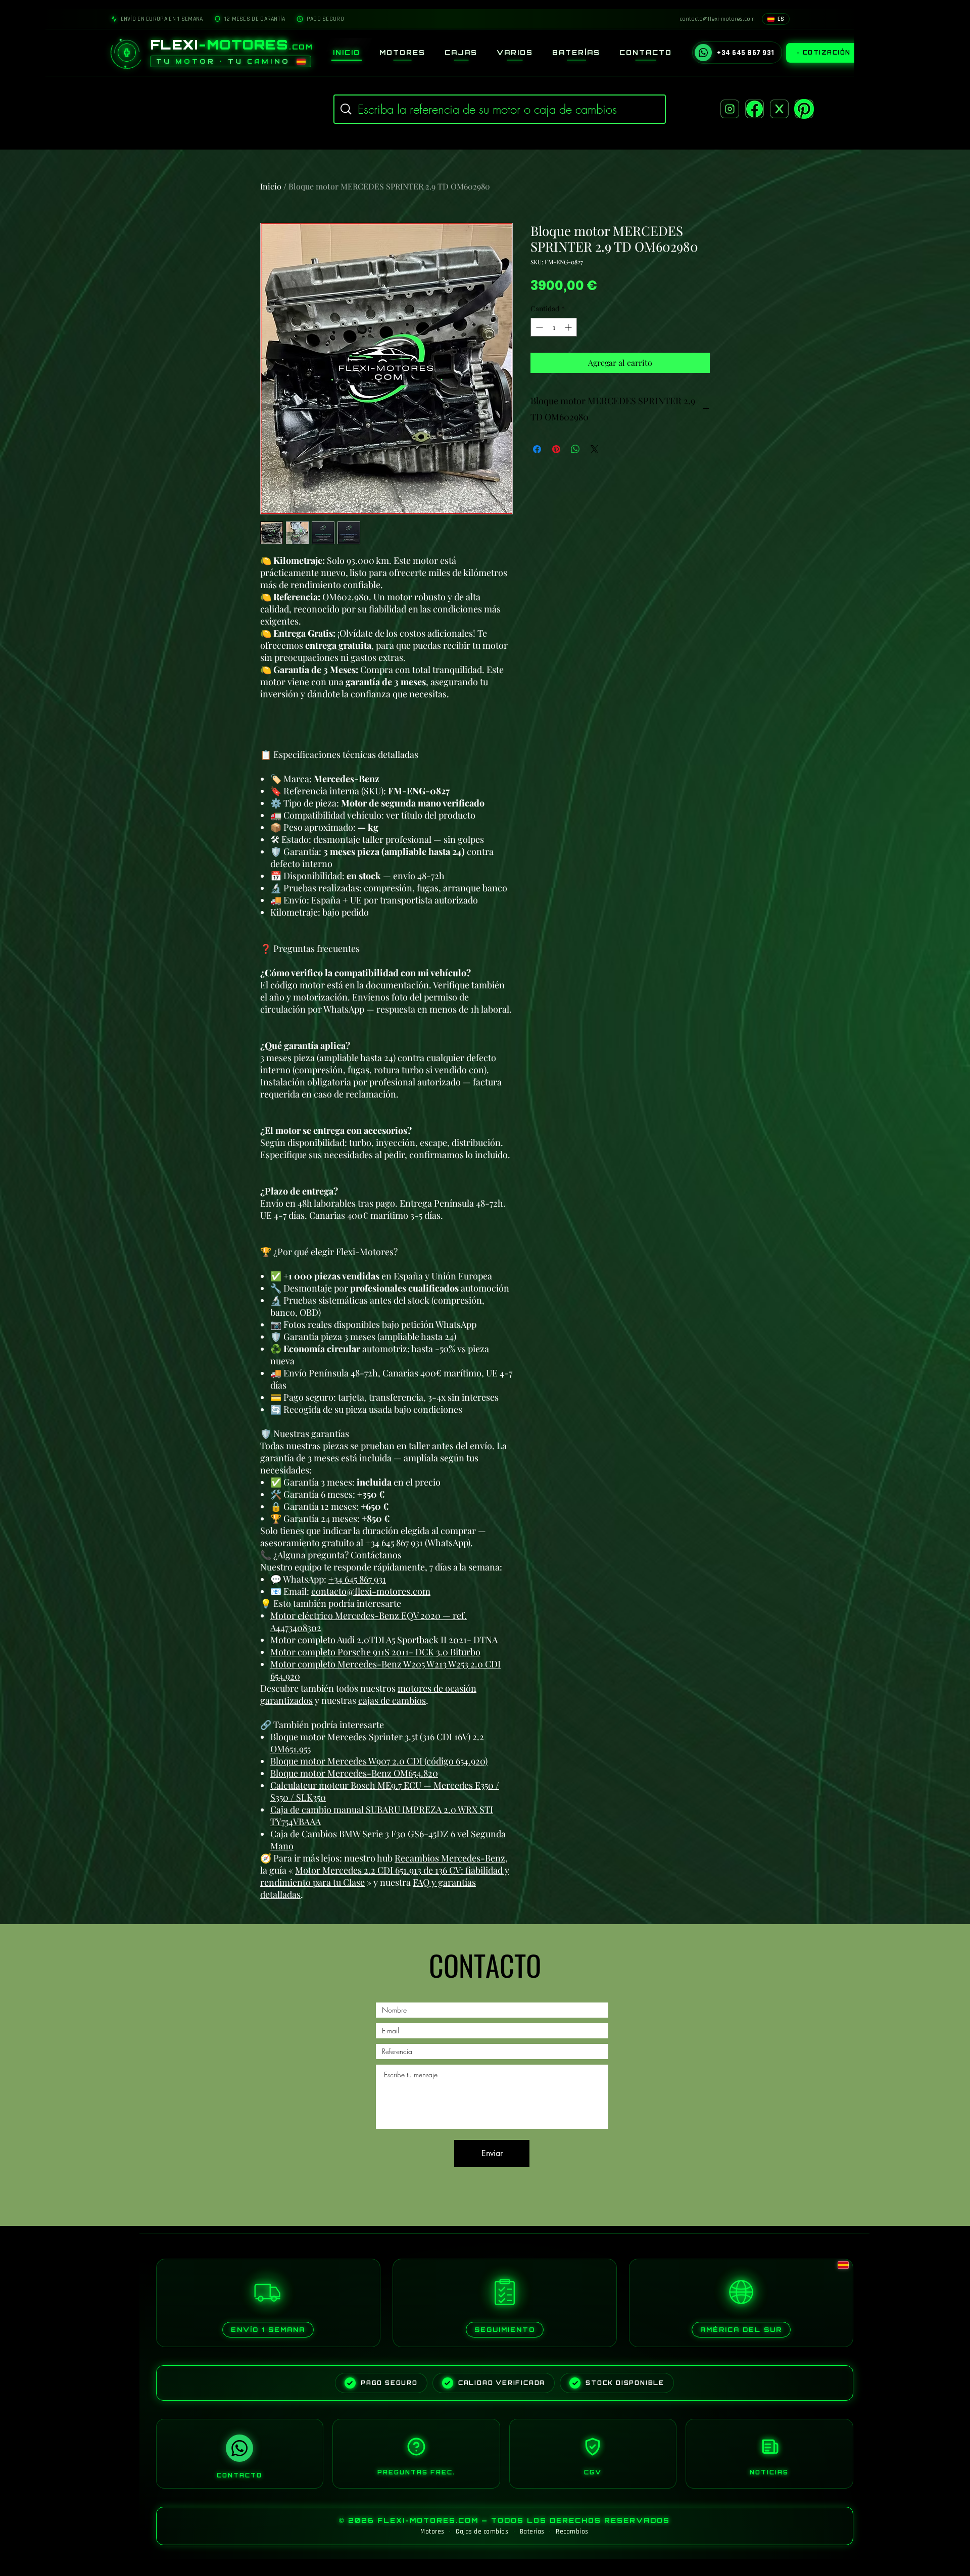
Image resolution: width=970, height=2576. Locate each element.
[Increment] (569, 327)
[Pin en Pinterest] (556, 449)
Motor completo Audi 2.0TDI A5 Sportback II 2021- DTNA (384, 1640)
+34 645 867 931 (357, 1579)
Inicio (271, 186)
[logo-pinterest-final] (804, 109)
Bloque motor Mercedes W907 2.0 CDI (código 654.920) (379, 1761)
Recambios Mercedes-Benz (450, 1858)
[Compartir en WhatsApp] (575, 449)
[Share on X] (595, 449)
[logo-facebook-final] (755, 109)
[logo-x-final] (779, 109)
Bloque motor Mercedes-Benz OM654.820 (354, 1773)
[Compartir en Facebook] (537, 449)
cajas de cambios (392, 1700)
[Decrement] (538, 327)
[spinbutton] (554, 327)
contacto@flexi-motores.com (371, 1591)
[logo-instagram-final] (730, 109)
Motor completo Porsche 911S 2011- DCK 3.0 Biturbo (375, 1652)
